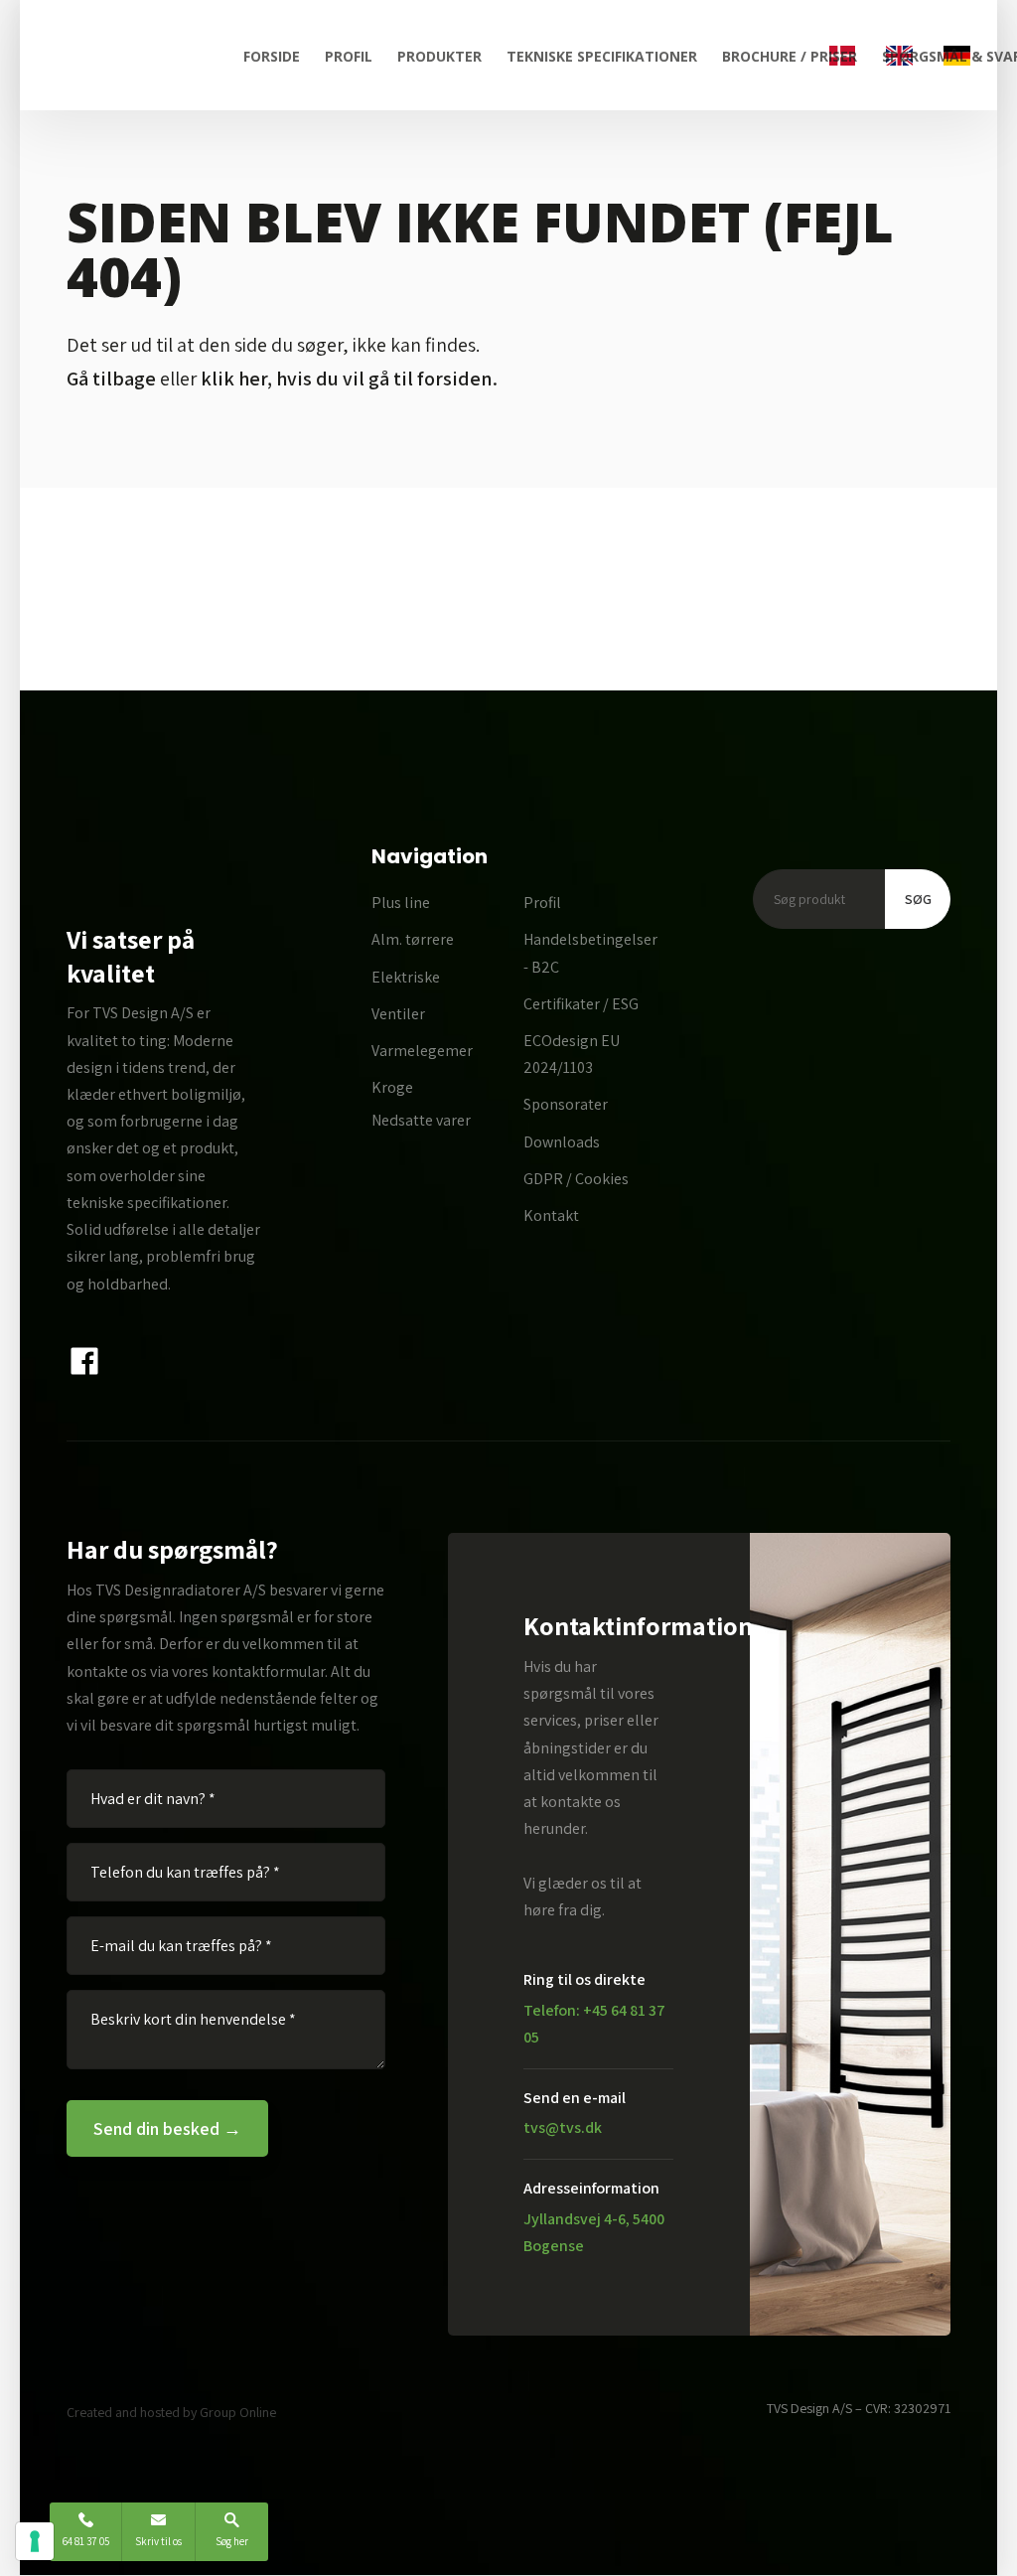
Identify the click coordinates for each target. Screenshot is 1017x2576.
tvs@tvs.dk (563, 2127)
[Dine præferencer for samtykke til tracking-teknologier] (35, 2541)
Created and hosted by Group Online (171, 2412)
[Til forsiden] (131, 55)
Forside (272, 56)
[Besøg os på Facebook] (85, 1362)
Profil (349, 56)
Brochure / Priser (790, 56)
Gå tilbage (111, 379)
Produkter (439, 56)
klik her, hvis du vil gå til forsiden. (349, 379)
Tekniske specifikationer (602, 56)
